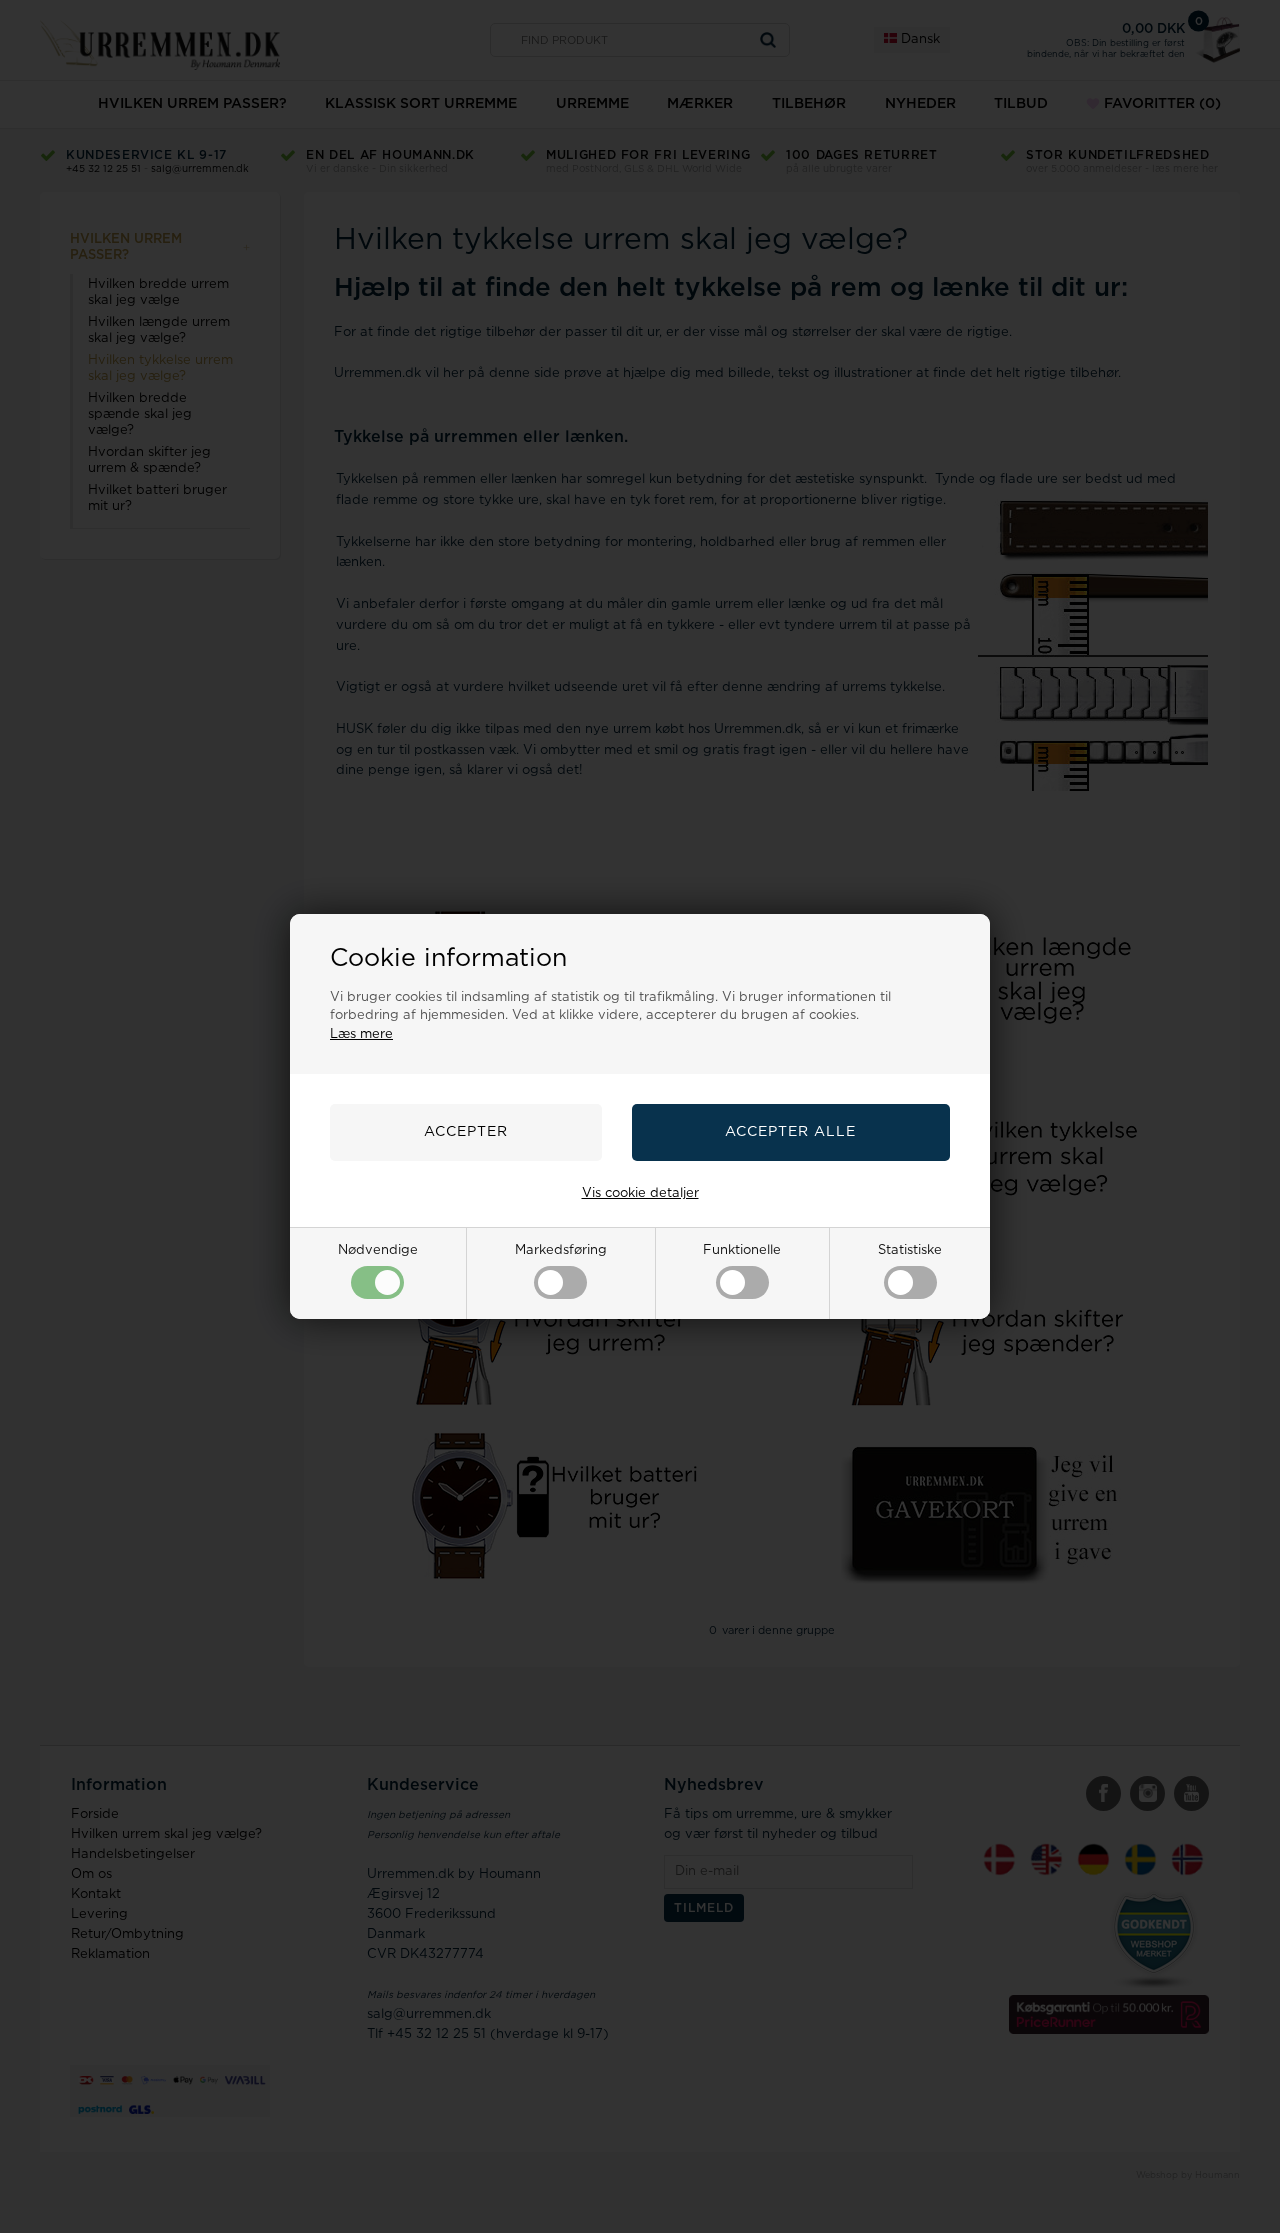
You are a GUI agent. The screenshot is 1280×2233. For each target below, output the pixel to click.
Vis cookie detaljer (640, 1193)
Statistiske (910, 1250)
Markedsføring (561, 1250)
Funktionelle (742, 1250)
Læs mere (361, 1034)
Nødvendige (378, 1250)
